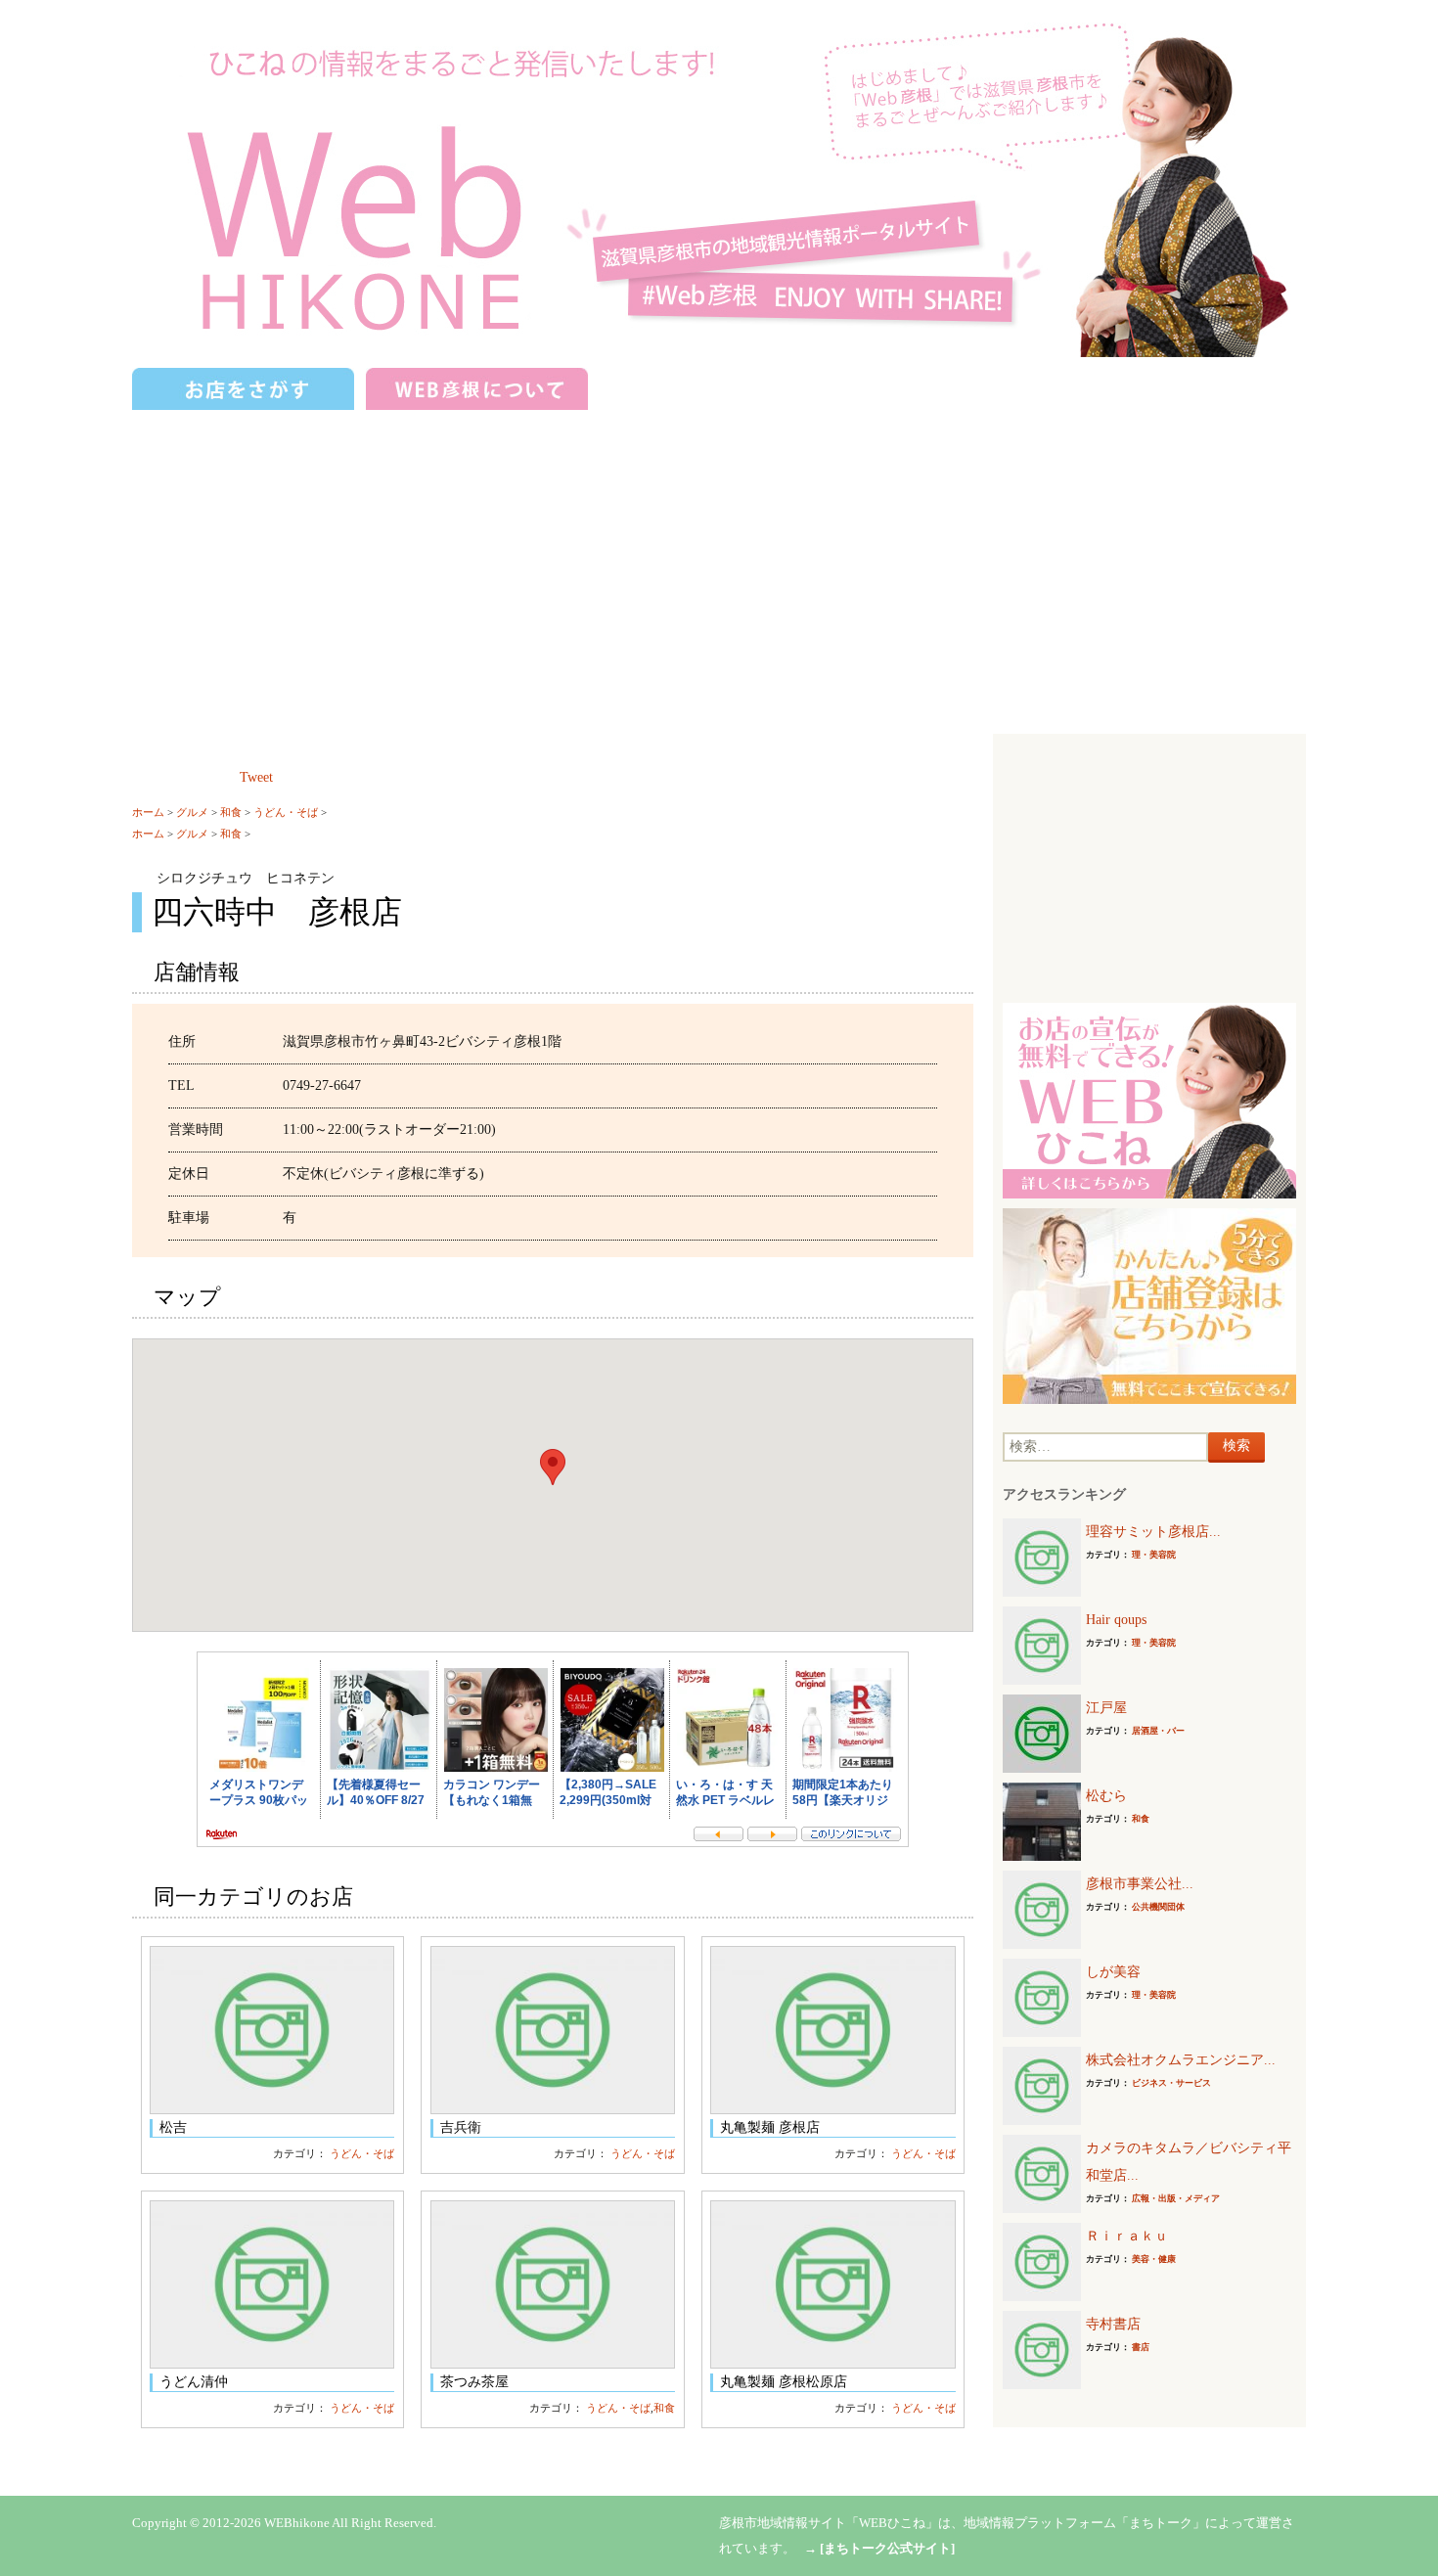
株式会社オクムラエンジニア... (1181, 2060)
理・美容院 (1154, 1555)
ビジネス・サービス (1171, 2083)
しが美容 (1113, 1972)
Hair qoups (1116, 1620)
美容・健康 (1154, 2259)
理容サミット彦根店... (1153, 1532)
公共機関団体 (1158, 1907)
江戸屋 (1106, 1708)
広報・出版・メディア (1176, 2198)
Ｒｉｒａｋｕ (1127, 2236)
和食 (231, 812)
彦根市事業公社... (1140, 1884)
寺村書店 (1113, 2324)
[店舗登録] (1149, 1305)
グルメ (192, 812)
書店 (1141, 2347)
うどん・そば (286, 812)
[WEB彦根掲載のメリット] (1149, 1099)
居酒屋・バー (1158, 1731)
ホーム (148, 812)
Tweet (256, 777)
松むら (1106, 1796)
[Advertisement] (719, 563)
